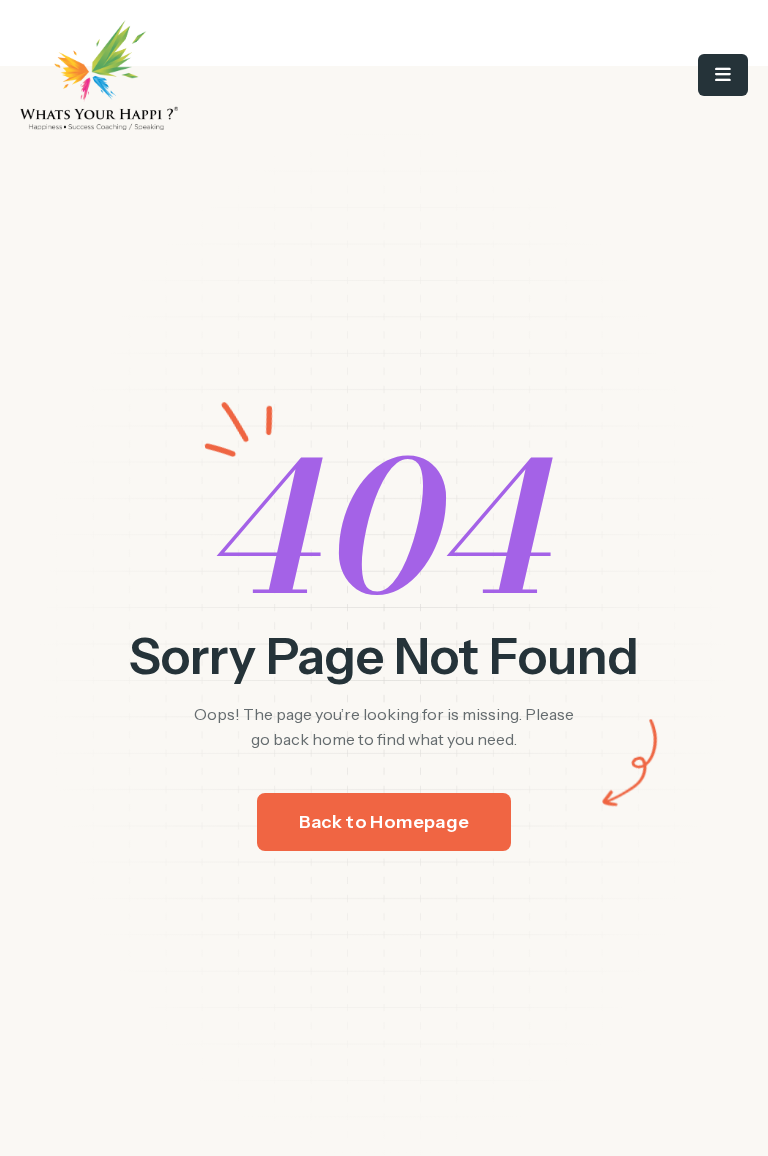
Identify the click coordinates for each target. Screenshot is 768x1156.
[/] (202, 75)
